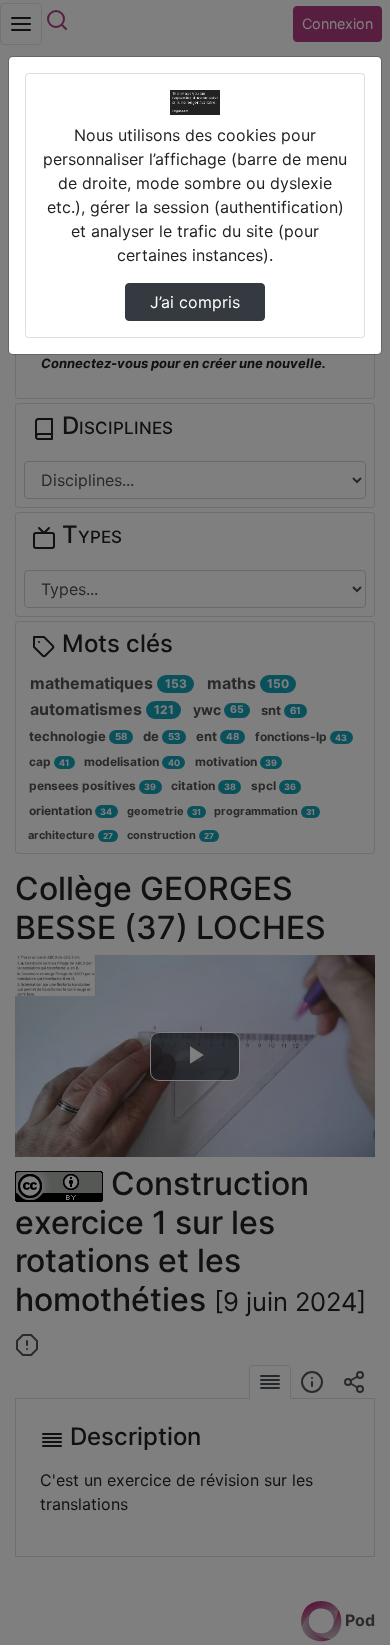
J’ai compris (195, 302)
